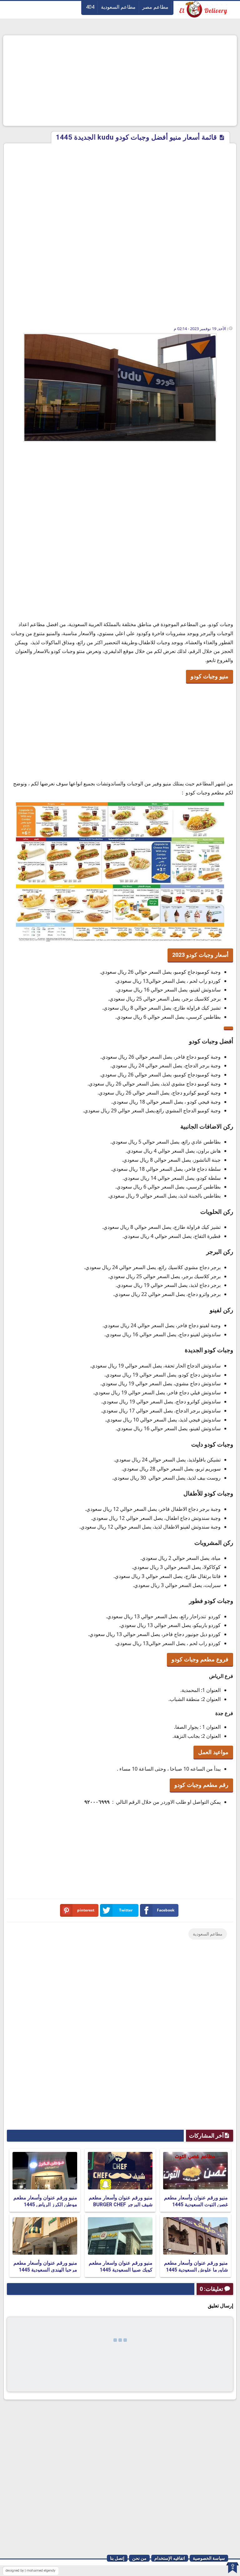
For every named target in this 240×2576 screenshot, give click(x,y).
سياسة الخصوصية (209, 2558)
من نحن (139, 2558)
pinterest (86, 1910)
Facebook (166, 1910)
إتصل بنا (117, 2558)
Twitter (126, 1910)
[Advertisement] (120, 81)
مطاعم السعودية (118, 7)
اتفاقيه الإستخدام (170, 2558)
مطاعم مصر (155, 7)
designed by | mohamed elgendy (30, 2571)
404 (90, 7)
